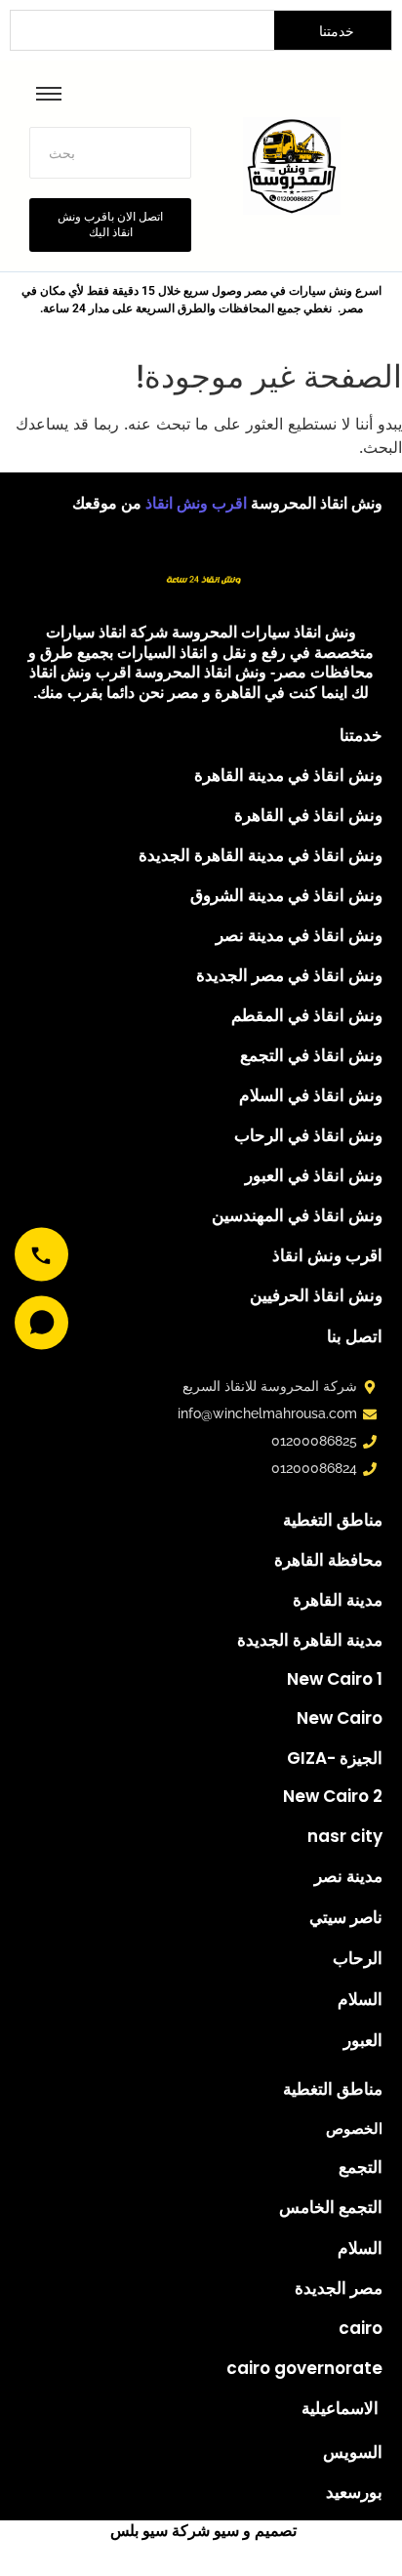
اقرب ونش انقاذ (198, 503)
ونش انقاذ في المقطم (307, 1015)
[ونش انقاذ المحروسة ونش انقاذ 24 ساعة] (201, 573)
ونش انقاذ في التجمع (311, 1055)
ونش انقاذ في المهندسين (297, 1215)
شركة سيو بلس (160, 2531)
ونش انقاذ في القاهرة (308, 815)
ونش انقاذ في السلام (311, 1095)
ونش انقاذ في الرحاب (308, 1135)
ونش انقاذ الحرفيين (316, 1295)
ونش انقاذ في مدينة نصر (299, 935)
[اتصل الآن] (41, 1254)
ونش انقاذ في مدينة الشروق (286, 895)
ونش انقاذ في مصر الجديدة (289, 975)
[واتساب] (41, 1322)
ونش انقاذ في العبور (314, 1175)
